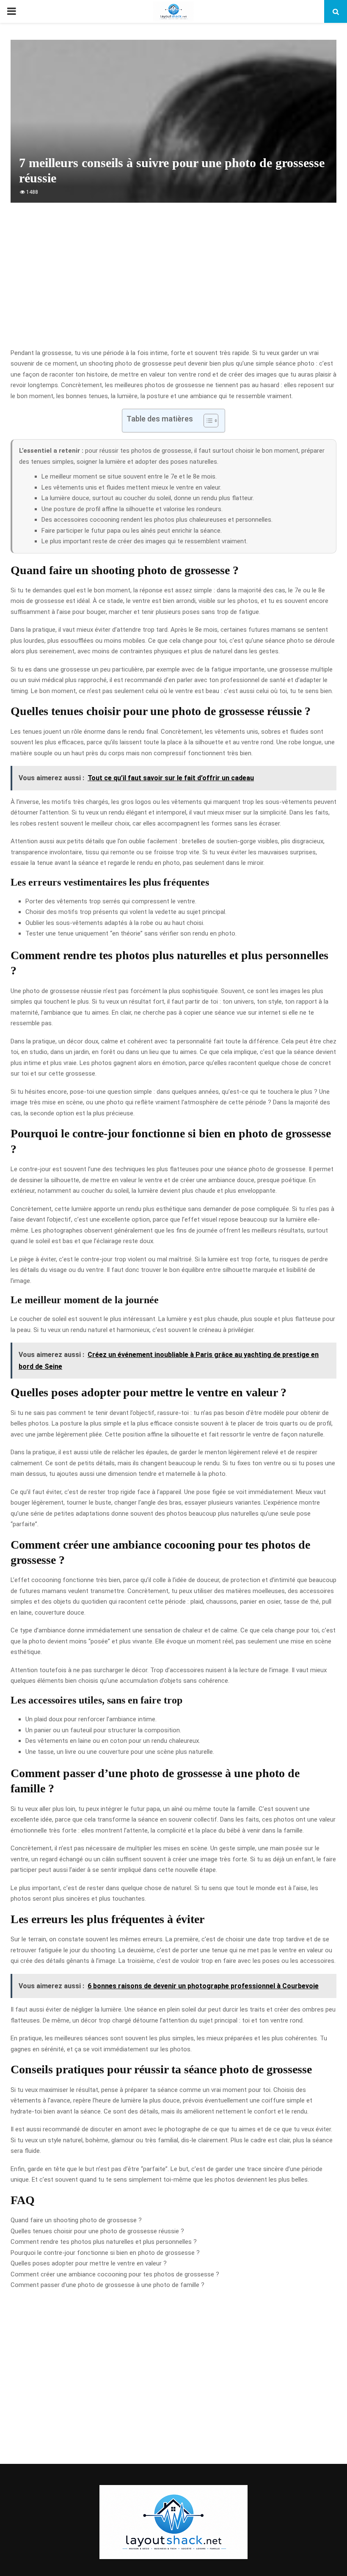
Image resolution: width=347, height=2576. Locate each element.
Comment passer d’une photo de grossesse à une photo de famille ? (107, 2285)
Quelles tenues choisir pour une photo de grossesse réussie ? (97, 2231)
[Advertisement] (173, 280)
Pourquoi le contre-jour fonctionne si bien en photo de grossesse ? (105, 2253)
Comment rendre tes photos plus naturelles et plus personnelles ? (104, 2242)
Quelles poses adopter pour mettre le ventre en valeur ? (89, 2263)
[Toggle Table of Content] (207, 421)
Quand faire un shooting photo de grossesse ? (76, 2220)
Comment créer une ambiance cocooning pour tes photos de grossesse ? (115, 2274)
